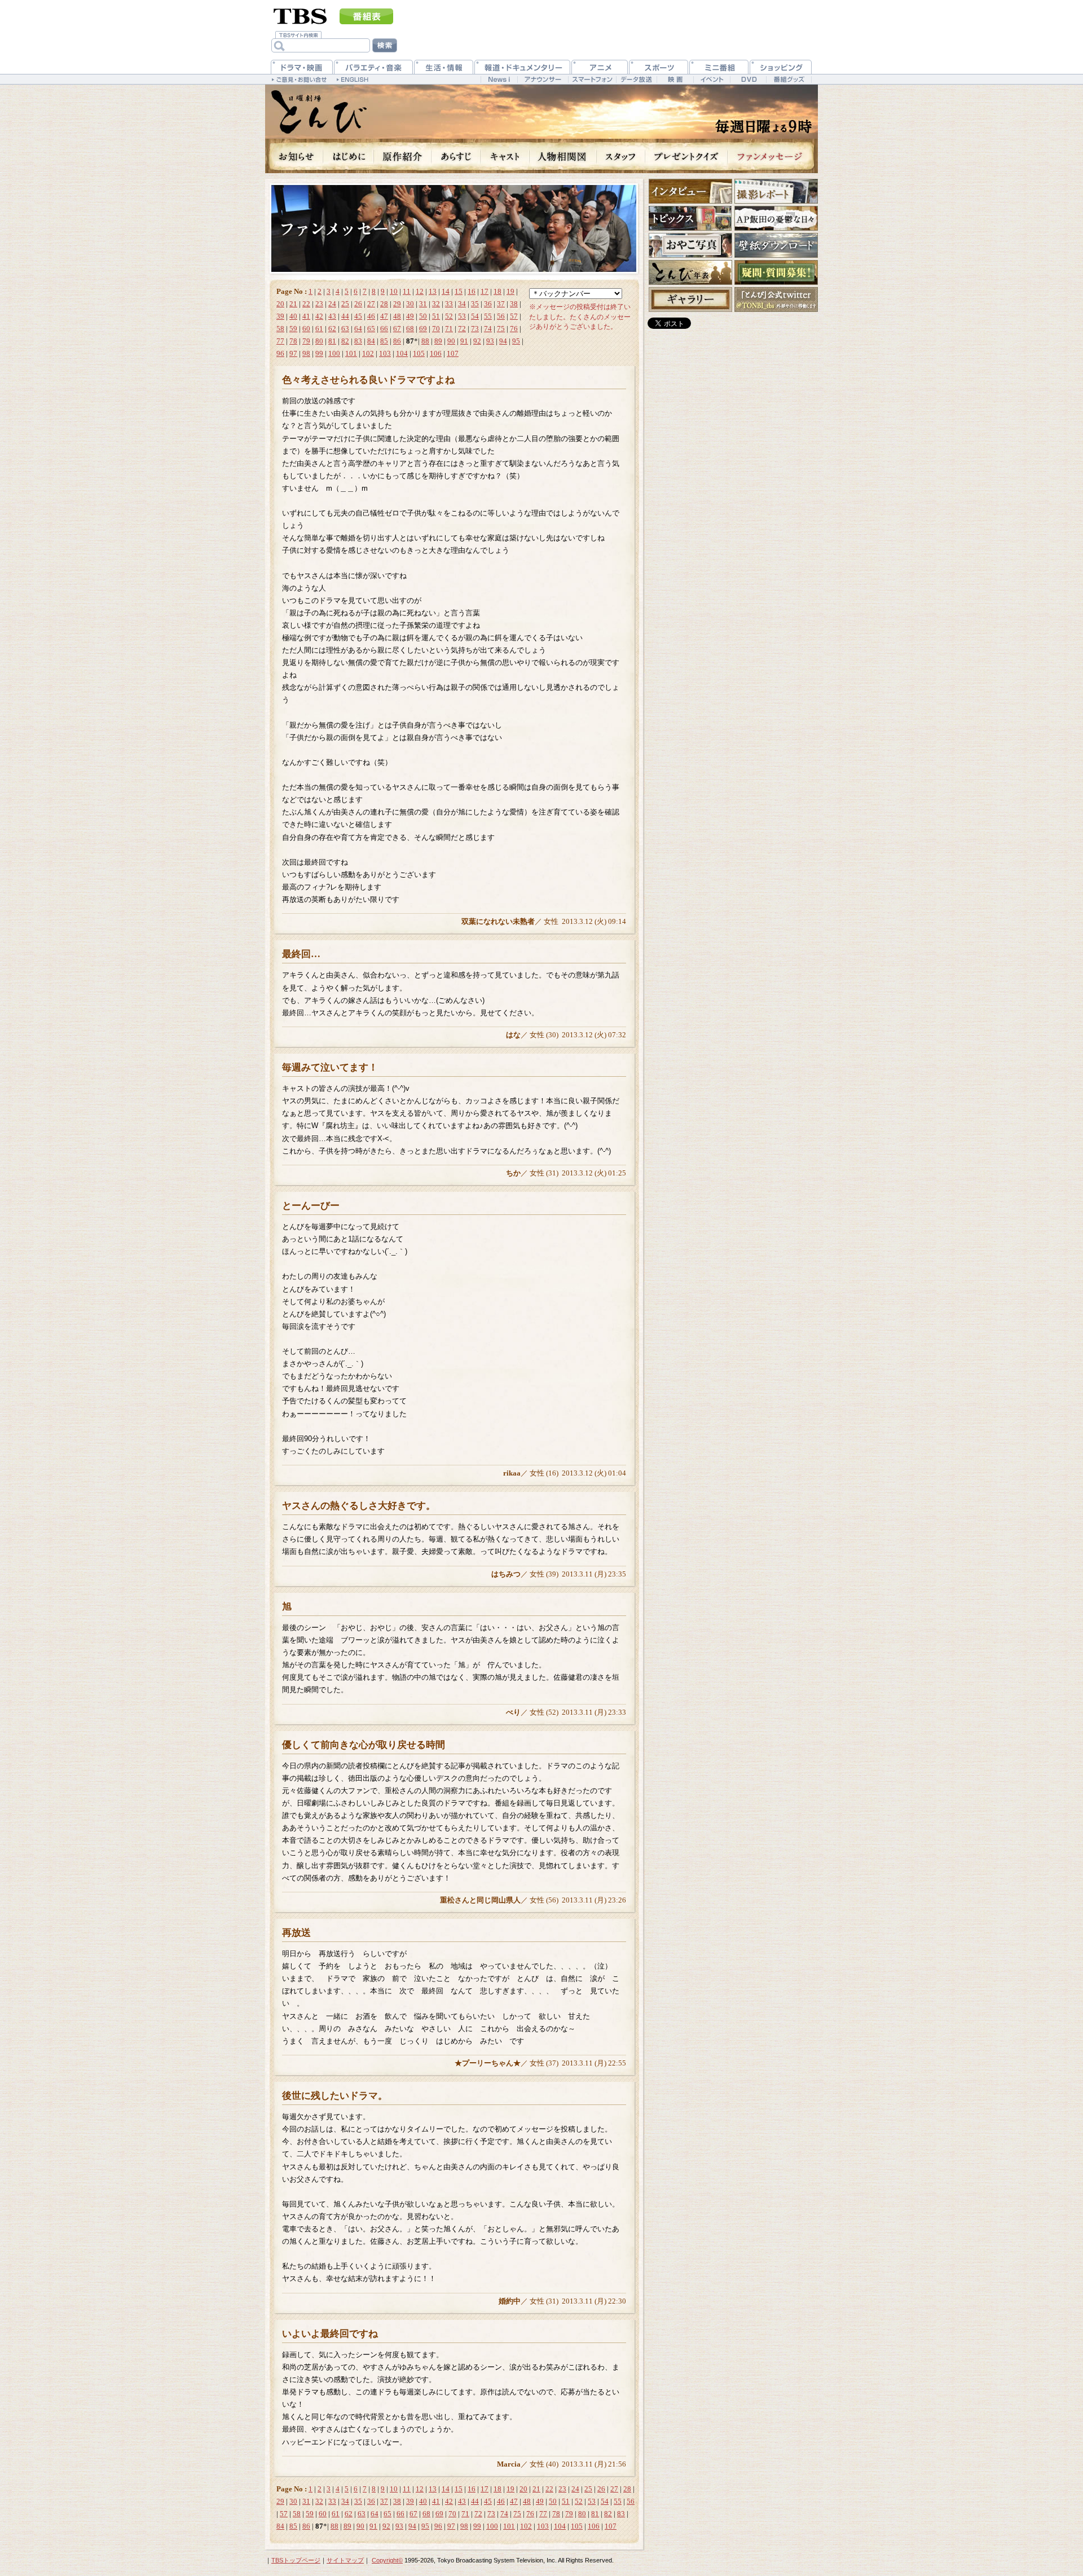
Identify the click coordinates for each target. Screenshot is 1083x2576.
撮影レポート (776, 191)
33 (449, 304)
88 (425, 341)
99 (319, 353)
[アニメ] (600, 67)
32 (436, 304)
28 (384, 304)
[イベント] (712, 79)
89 (438, 341)
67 (397, 329)
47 (384, 316)
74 (488, 329)
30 (410, 304)
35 (475, 304)
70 (436, 329)
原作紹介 (403, 156)
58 (280, 329)
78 (293, 341)
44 (345, 316)
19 (510, 291)
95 (516, 341)
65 (371, 329)
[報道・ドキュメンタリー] (522, 67)
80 (319, 341)
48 (397, 316)
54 (475, 316)
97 (293, 353)
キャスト (505, 156)
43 (332, 316)
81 (332, 341)
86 (397, 341)
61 (319, 329)
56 (501, 316)
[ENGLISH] (354, 79)
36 (488, 304)
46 (371, 316)
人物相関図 (563, 156)
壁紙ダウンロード (776, 245)
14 (446, 291)
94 (503, 341)
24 (332, 304)
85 (384, 341)
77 (280, 341)
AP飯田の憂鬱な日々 (776, 218)
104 (402, 353)
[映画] (675, 79)
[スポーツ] (659, 67)
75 (501, 329)
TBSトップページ (296, 2560)
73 (475, 329)
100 (334, 353)
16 (472, 291)
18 (498, 291)
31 (423, 304)
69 (423, 329)
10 (394, 291)
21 (293, 304)
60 (306, 329)
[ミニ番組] (719, 67)
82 (345, 341)
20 (280, 304)
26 (358, 304)
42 (319, 316)
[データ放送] (636, 79)
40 (293, 316)
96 (280, 353)
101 (351, 353)
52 (449, 316)
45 (358, 316)
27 (371, 304)
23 (319, 304)
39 (280, 316)
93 (490, 341)
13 (433, 291)
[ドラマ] (302, 67)
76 (514, 329)
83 (358, 341)
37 (501, 304)
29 (397, 304)
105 (419, 353)
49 (410, 316)
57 (514, 316)
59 (293, 329)
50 (423, 316)
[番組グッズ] (789, 79)
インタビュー (690, 191)
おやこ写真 (690, 245)
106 (436, 353)
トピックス (690, 218)
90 (451, 341)
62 (332, 329)
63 (345, 329)
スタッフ (621, 156)
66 (384, 329)
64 (358, 329)
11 (407, 291)
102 (368, 353)
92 (477, 341)
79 (306, 341)
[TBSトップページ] (300, 15)
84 (371, 341)
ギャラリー (690, 300)
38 (514, 304)
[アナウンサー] (543, 79)
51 (436, 316)
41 (306, 316)
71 (449, 329)
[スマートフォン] (592, 79)
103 (385, 353)
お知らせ (294, 156)
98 (306, 353)
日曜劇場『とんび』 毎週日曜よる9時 (319, 112)
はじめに (349, 156)
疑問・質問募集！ (776, 272)
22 (306, 304)
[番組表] (366, 16)
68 (410, 329)
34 (462, 304)
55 (488, 316)
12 (420, 291)
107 (453, 353)
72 (462, 329)
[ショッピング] (781, 67)
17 (485, 291)
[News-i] (499, 79)
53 (462, 316)
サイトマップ (345, 2560)
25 (345, 304)
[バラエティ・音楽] (373, 67)
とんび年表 (690, 272)
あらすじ (456, 156)
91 (464, 341)
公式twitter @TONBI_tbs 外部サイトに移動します (776, 300)
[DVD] (748, 79)
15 (459, 291)
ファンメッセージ (773, 156)
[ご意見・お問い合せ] (300, 79)
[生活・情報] (444, 67)
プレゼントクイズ (686, 156)
